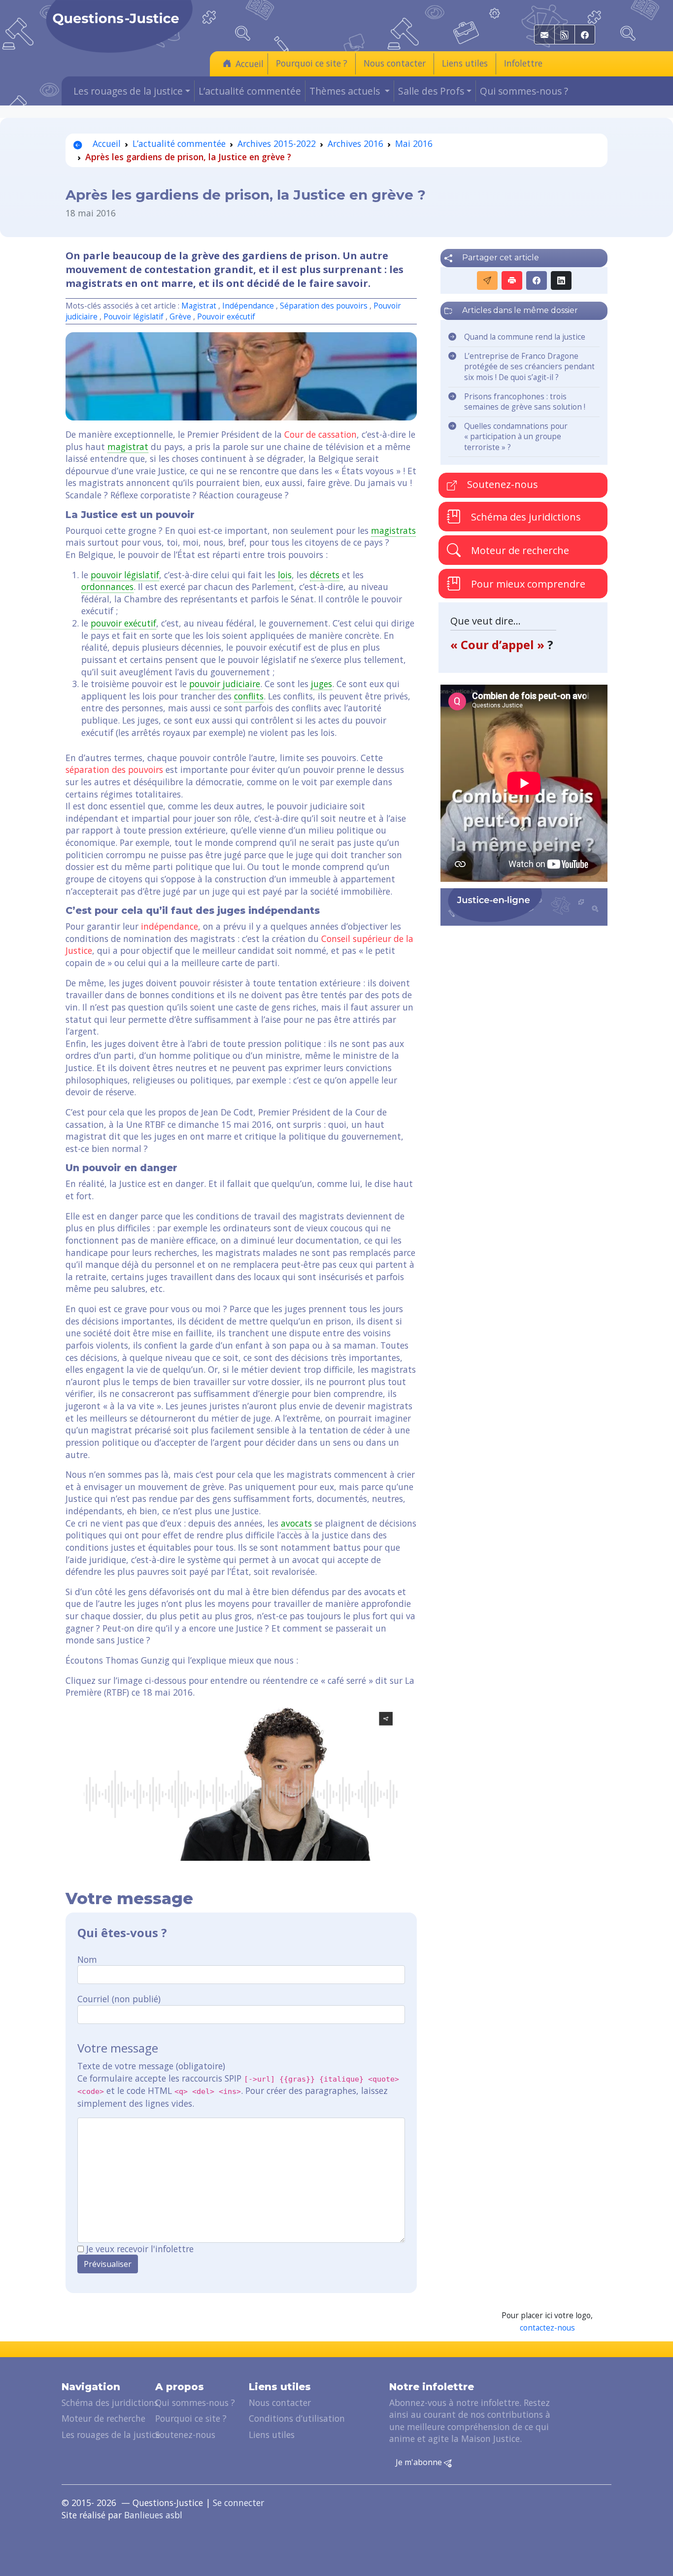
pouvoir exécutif (123, 623)
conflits (249, 696)
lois (285, 575)
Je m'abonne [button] (420, 2462)
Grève (180, 317)
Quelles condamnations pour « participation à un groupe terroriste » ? (516, 437)
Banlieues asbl (153, 2515)
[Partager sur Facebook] (537, 280)
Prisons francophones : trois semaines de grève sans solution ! (525, 402)
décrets (325, 575)
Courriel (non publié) (119, 1999)
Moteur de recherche (519, 550)
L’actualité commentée (250, 91)
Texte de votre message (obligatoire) (151, 2066)
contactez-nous (547, 2328)
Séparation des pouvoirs (324, 306)
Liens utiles (465, 63)
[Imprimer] (512, 280)
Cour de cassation (320, 434)
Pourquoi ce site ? (312, 63)
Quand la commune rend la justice (525, 337)
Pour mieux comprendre (527, 583)
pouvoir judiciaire (225, 684)
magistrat (128, 447)
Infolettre (523, 63)
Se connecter (238, 2503)
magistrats (393, 530)
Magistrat (199, 306)
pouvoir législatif (125, 575)
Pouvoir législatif (134, 317)
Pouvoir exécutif (226, 317)
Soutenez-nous (501, 484)
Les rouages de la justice (111, 2435)
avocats (296, 1523)
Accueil (250, 64)
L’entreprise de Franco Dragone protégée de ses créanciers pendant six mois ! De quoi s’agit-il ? (529, 367)
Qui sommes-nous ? (524, 91)
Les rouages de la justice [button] (128, 91)
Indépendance (248, 306)
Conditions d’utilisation (297, 2418)
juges (321, 684)
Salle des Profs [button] (431, 91)
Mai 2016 (414, 143)
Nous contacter (395, 63)
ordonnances (107, 587)
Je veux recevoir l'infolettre (140, 2249)
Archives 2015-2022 (277, 143)
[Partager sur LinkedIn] (561, 280)
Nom (87, 1959)
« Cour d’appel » (499, 644)
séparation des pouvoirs (114, 769)
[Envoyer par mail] (487, 280)
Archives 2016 (355, 143)
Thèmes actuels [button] (346, 91)
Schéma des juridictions (525, 516)
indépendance (169, 926)
